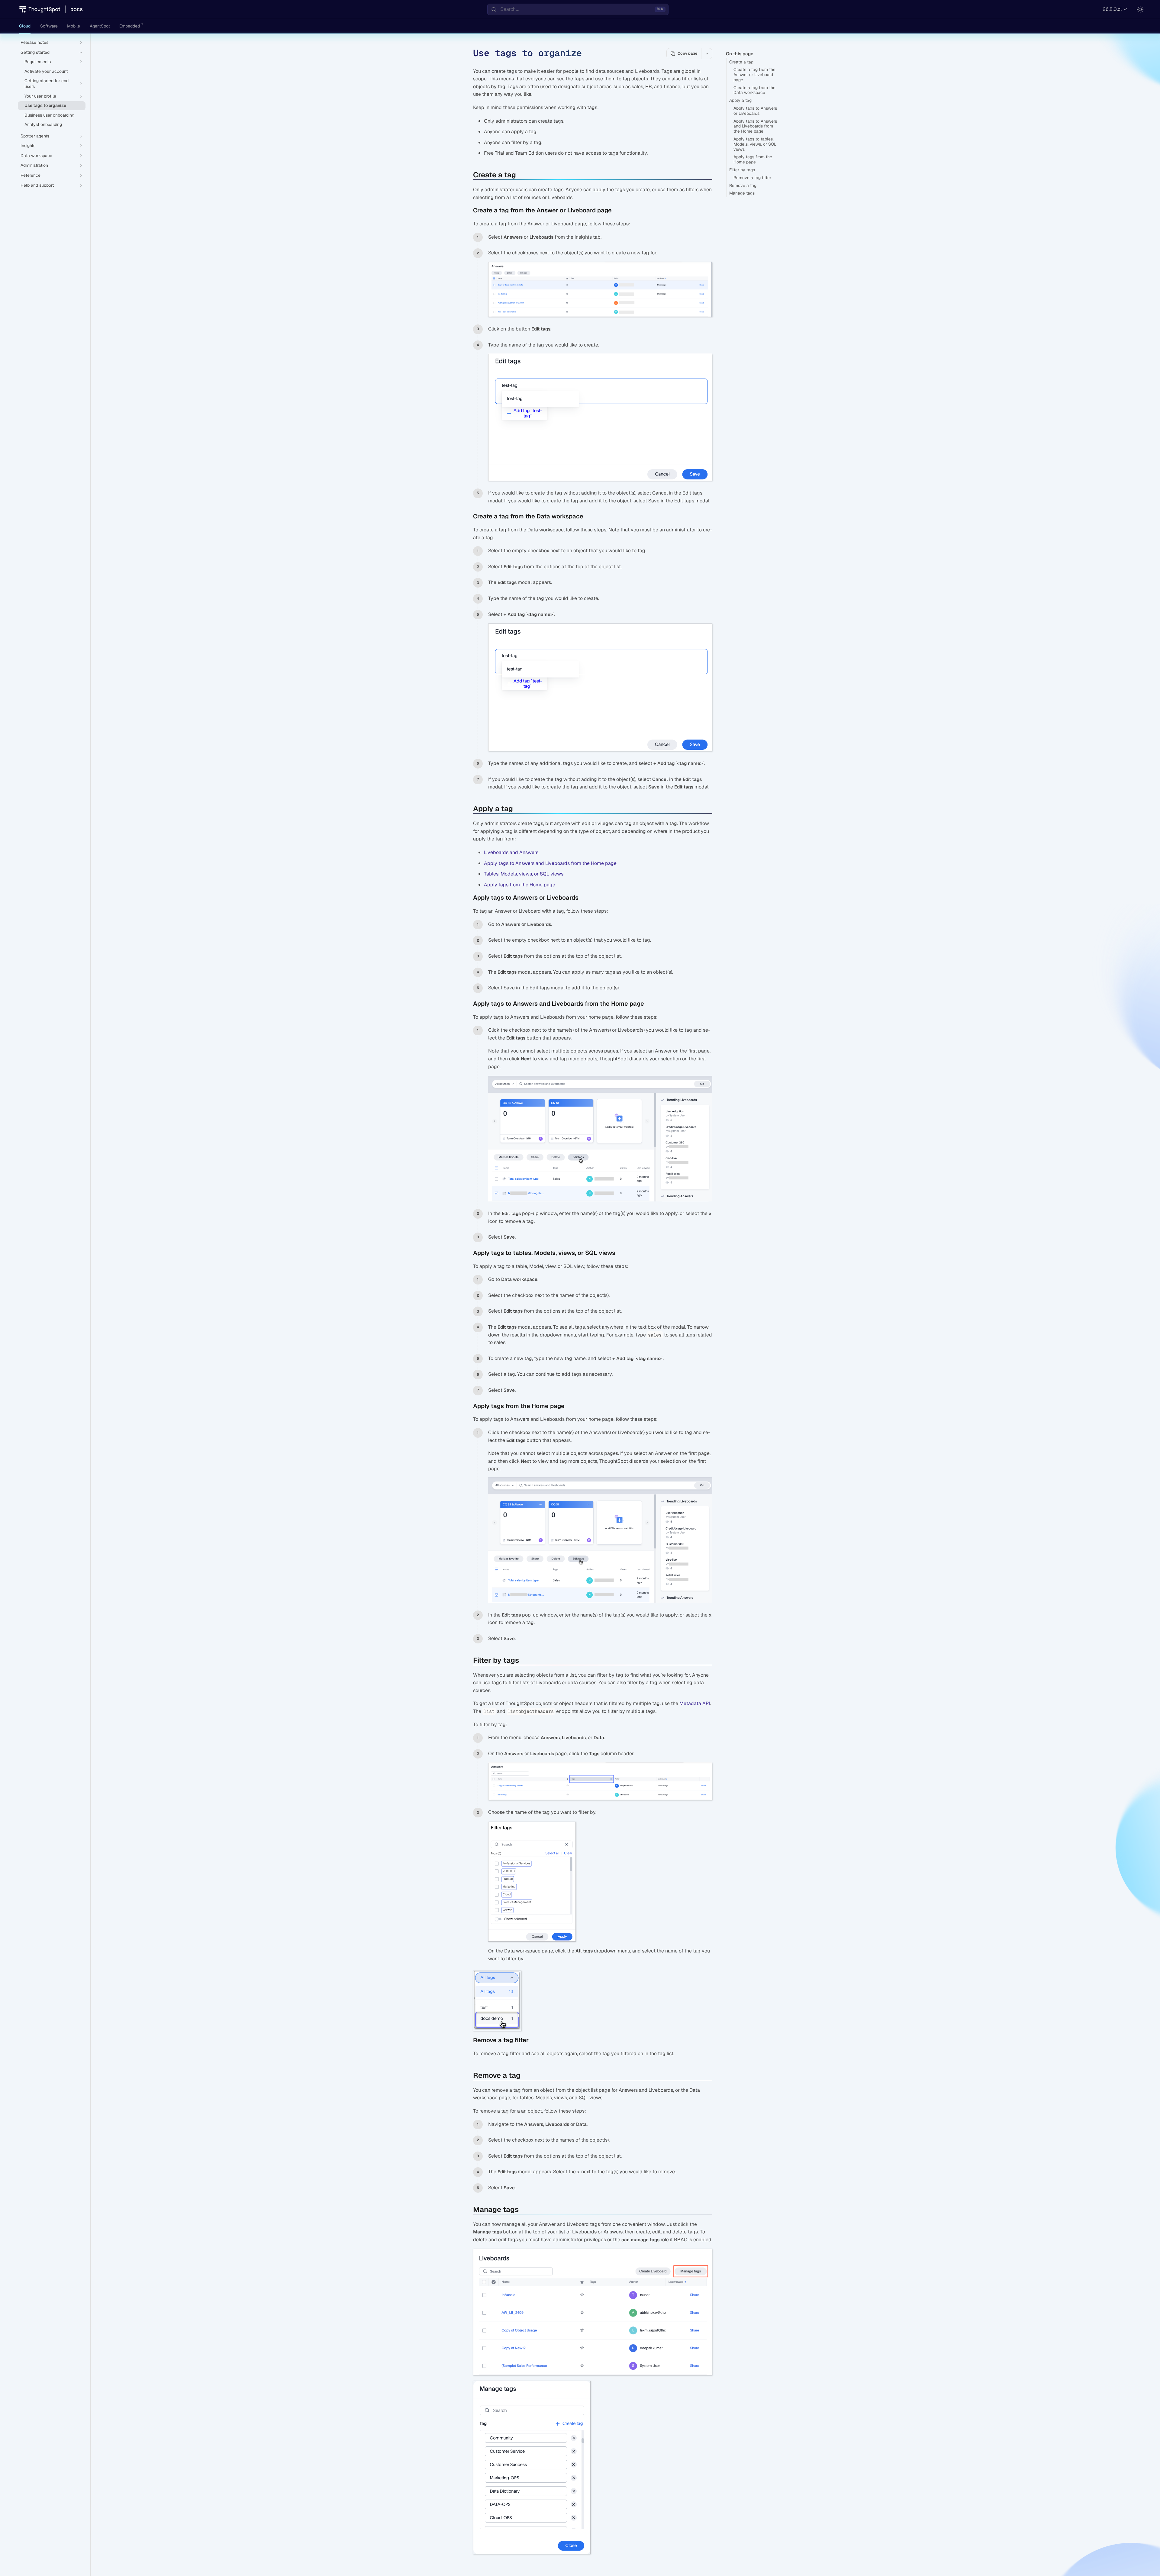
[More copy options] (707, 53)
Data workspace (36, 156)
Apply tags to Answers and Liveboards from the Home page (755, 126)
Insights (28, 146)
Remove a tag (743, 185)
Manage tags (742, 193)
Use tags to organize (45, 105)
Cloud (25, 26)
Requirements (38, 62)
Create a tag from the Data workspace (754, 90)
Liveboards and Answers (511, 852)
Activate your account (46, 71)
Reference (31, 175)
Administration (34, 165)
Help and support (37, 185)
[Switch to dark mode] (1140, 9)
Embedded (130, 26)
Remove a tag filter (752, 178)
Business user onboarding (49, 115)
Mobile (74, 26)
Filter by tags (742, 170)
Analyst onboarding (43, 124)
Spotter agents (35, 136)
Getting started (35, 52)
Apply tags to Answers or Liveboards (755, 111)
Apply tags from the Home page (753, 159)
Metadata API (695, 1703)
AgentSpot (100, 26)
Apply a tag (740, 100)
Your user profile (40, 96)
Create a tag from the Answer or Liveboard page (754, 75)
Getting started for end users (47, 84)
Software (49, 26)
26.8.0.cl (1112, 9)
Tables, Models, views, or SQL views (524, 874)
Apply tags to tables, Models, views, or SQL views (755, 144)
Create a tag (741, 62)
